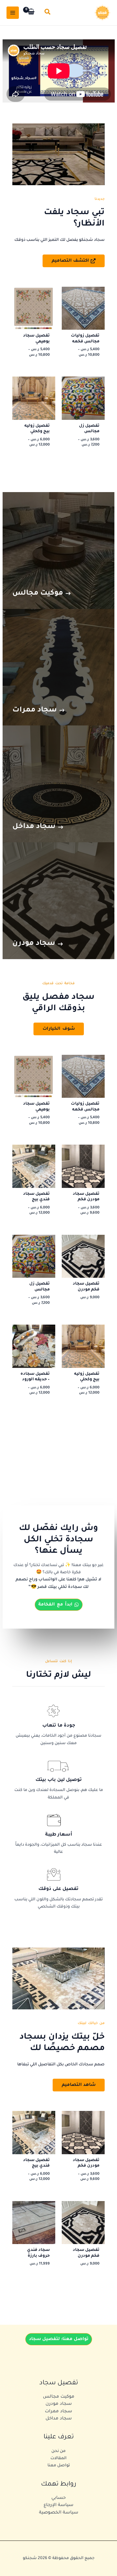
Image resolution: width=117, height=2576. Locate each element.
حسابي (58, 2498)
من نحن (58, 2451)
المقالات (58, 2459)
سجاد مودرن (59, 2404)
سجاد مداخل (59, 2419)
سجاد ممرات (58, 2411)
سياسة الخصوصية (59, 2513)
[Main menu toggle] (13, 13)
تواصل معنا (59, 2466)
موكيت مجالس (59, 2397)
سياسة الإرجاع (58, 2505)
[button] (47, 13)
